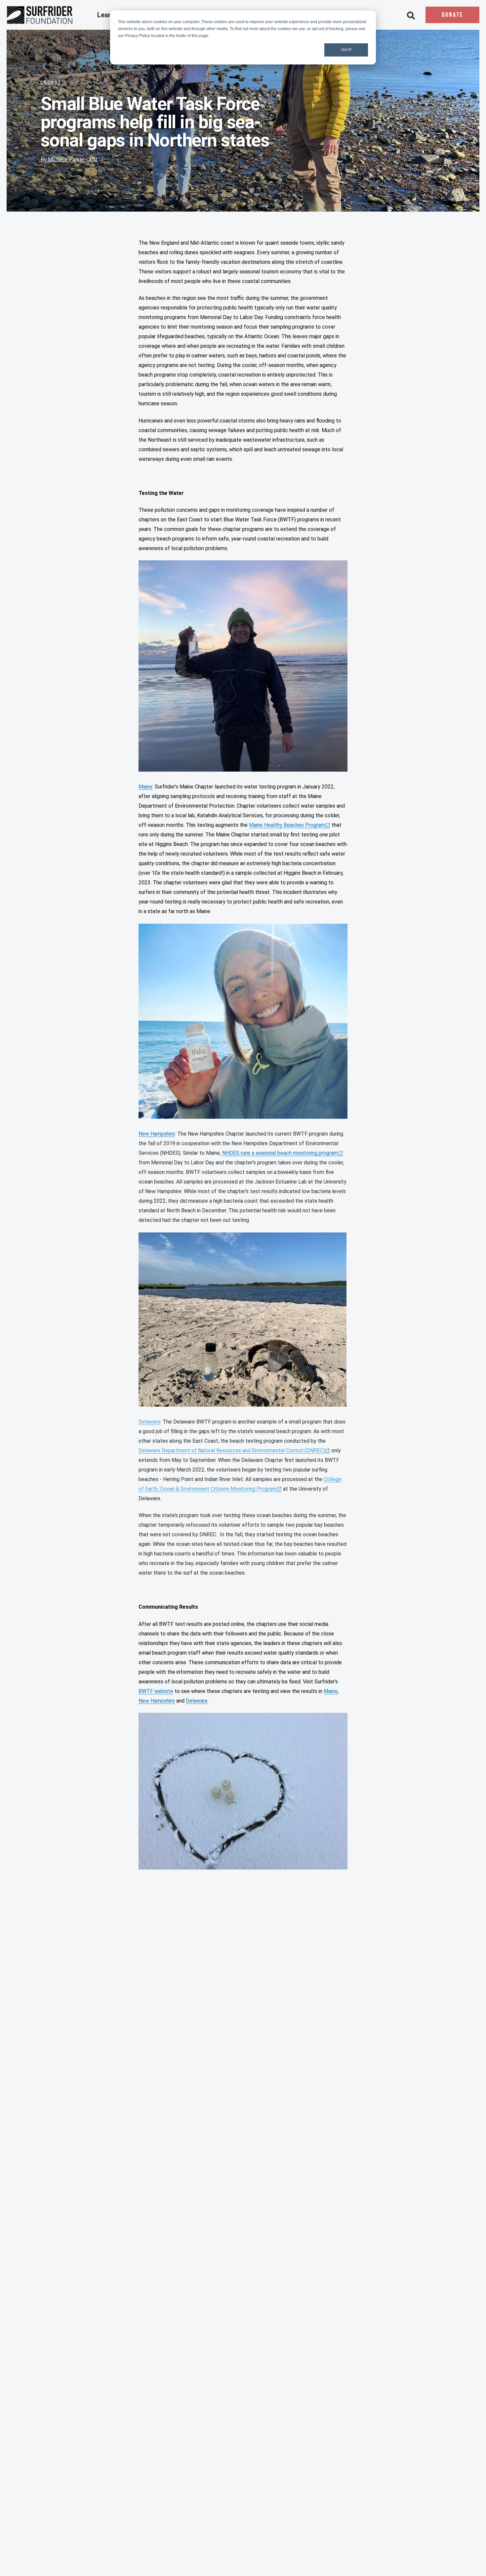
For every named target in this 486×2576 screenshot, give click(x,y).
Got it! (346, 50)
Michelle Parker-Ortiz (73, 160)
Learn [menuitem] (107, 15)
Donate (452, 15)
